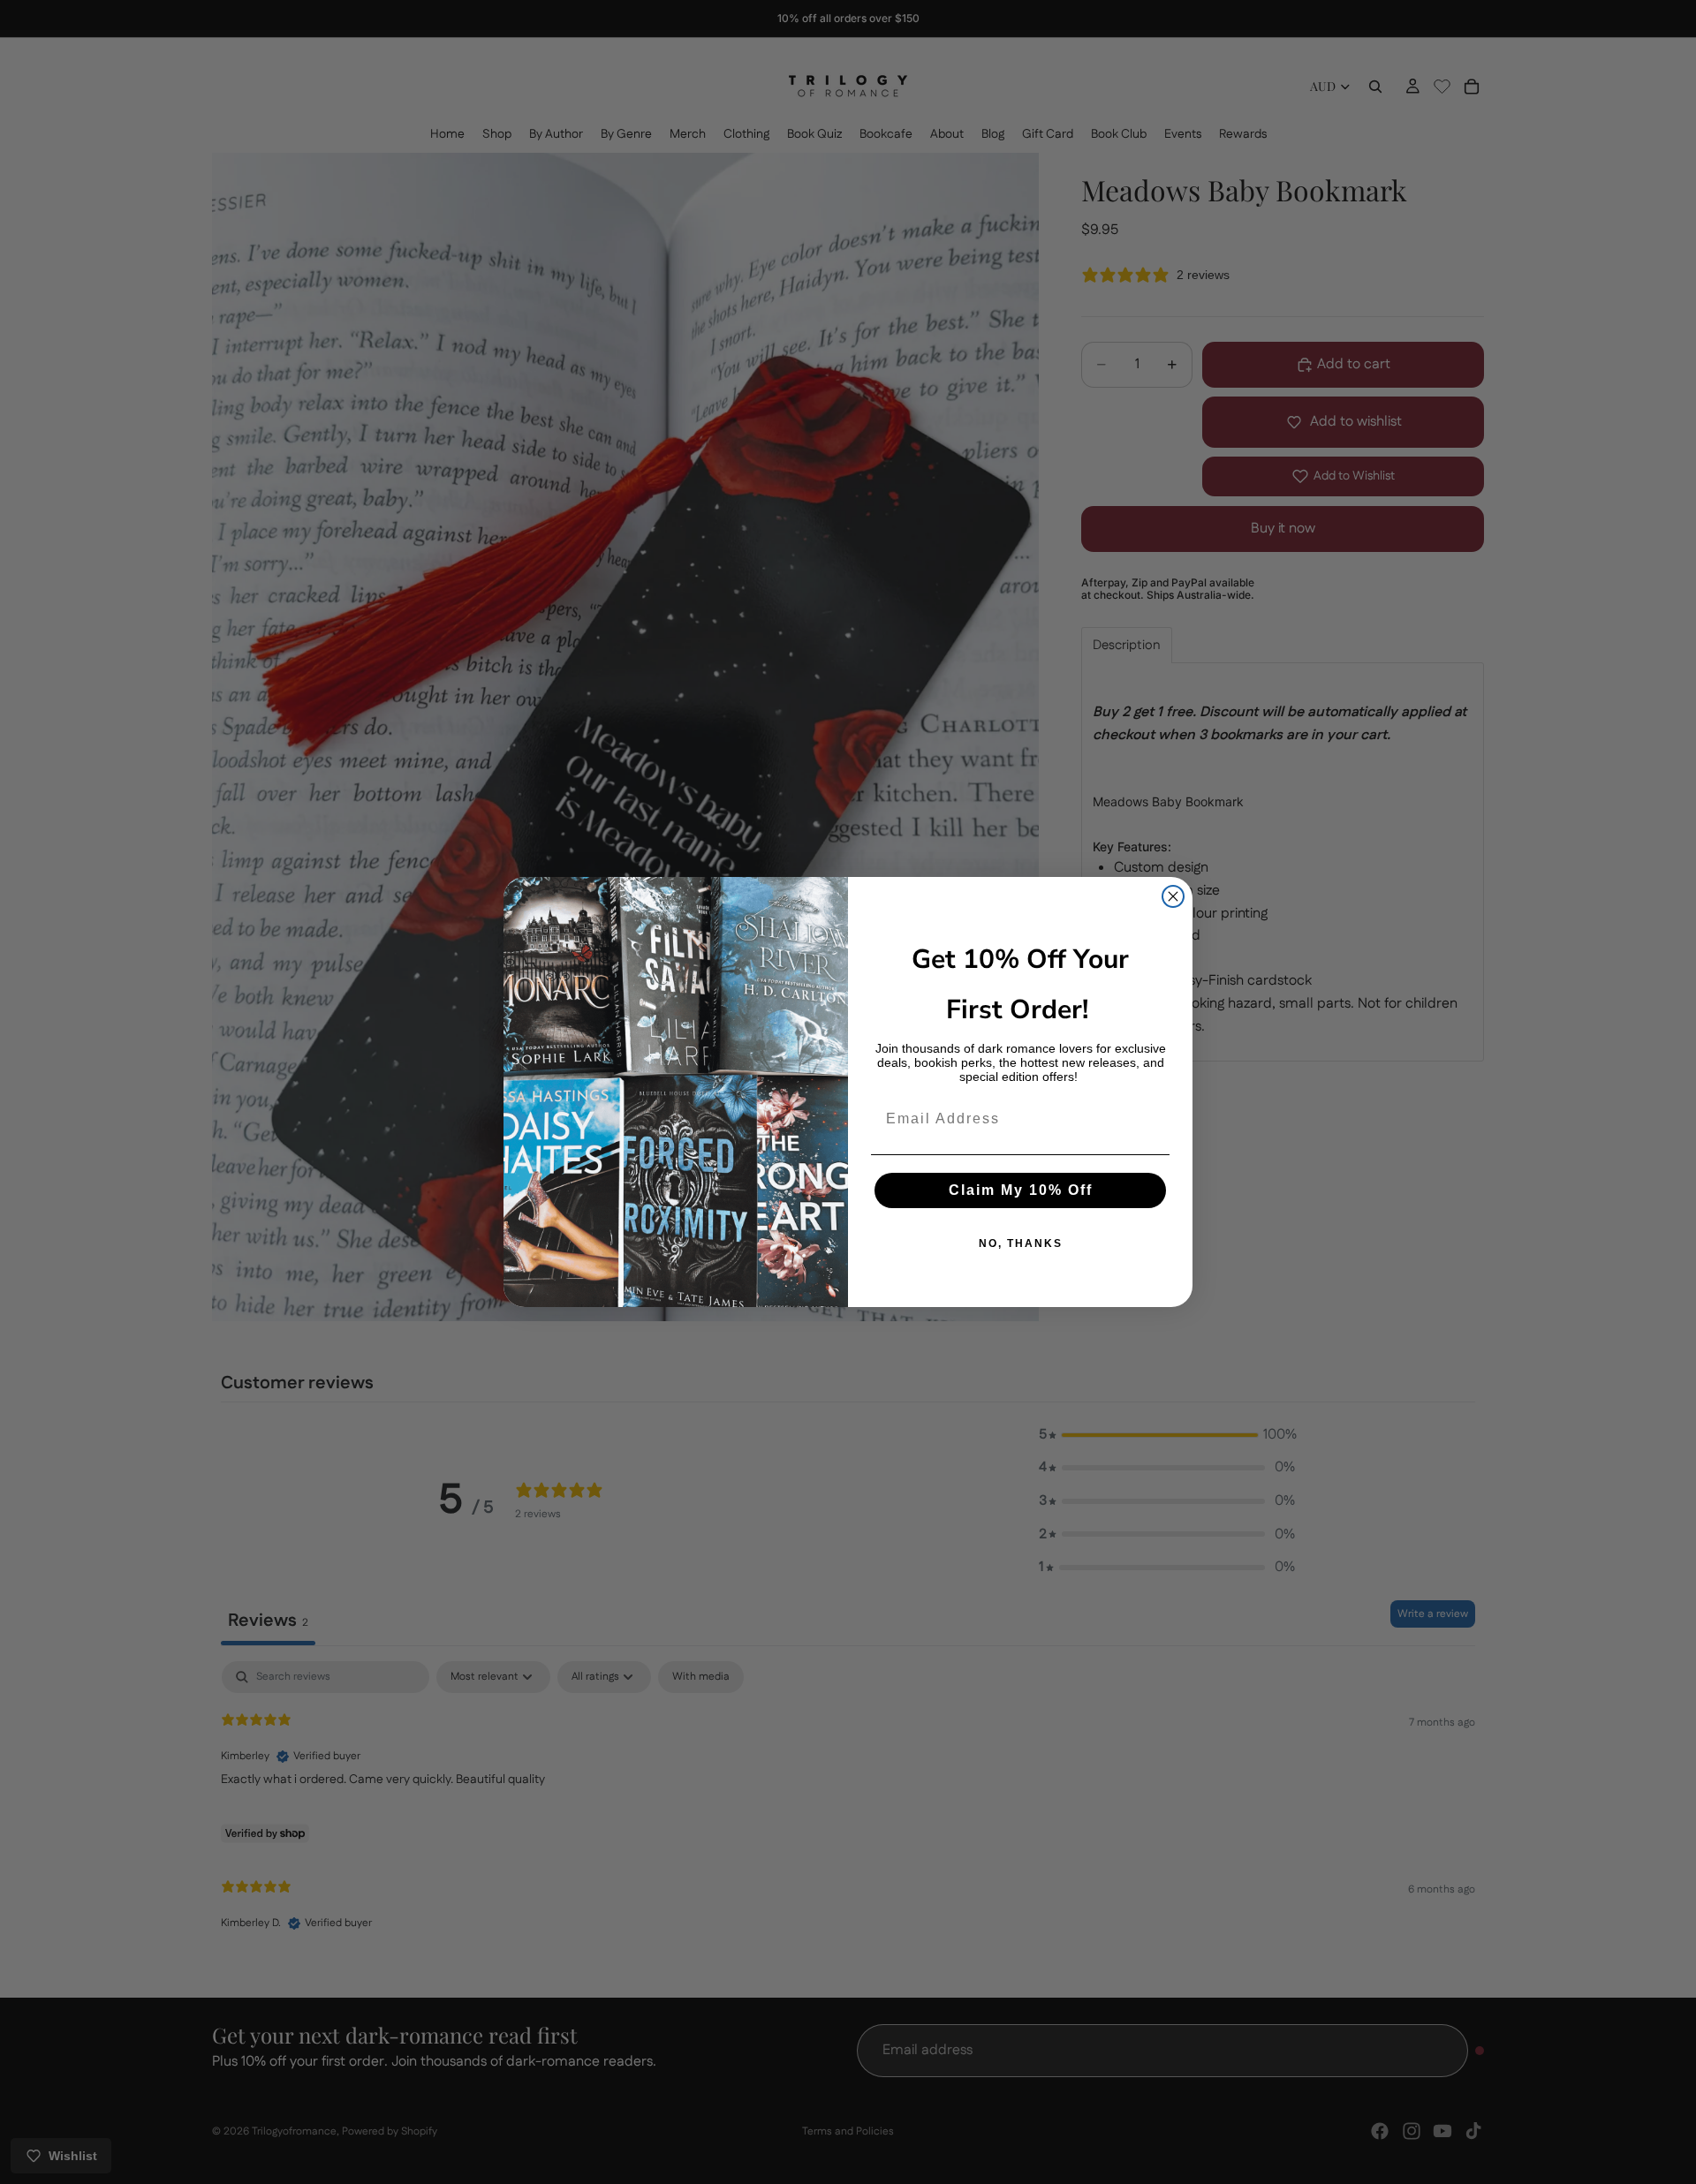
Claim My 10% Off (1021, 1190)
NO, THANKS (1021, 1243)
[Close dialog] (1173, 896)
